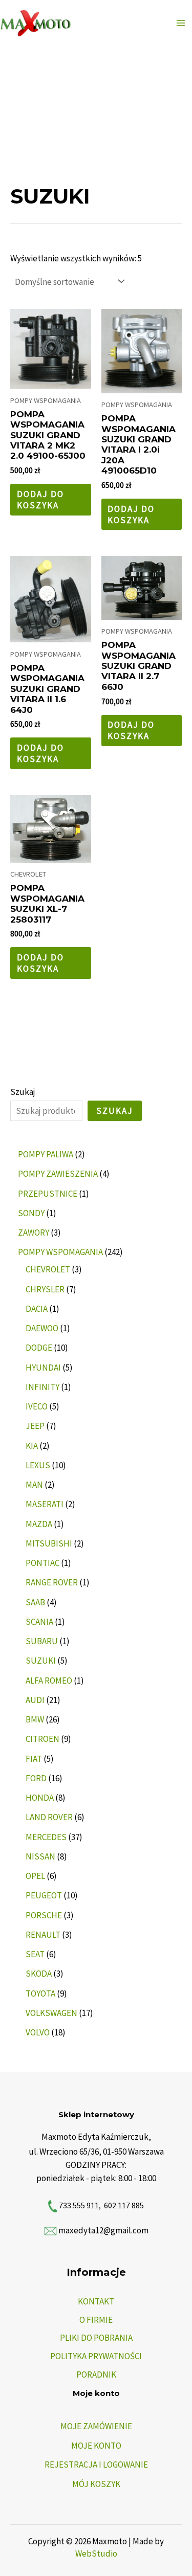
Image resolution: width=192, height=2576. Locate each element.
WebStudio (96, 2553)
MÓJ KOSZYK (96, 2484)
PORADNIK (96, 2375)
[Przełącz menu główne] (181, 23)
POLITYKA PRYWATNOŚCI (96, 2356)
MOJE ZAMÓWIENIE (96, 2426)
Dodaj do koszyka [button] (40, 500)
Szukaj (23, 1092)
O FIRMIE (96, 2320)
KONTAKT (96, 2301)
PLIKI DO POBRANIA (96, 2338)
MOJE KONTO (96, 2446)
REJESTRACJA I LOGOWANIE (96, 2465)
